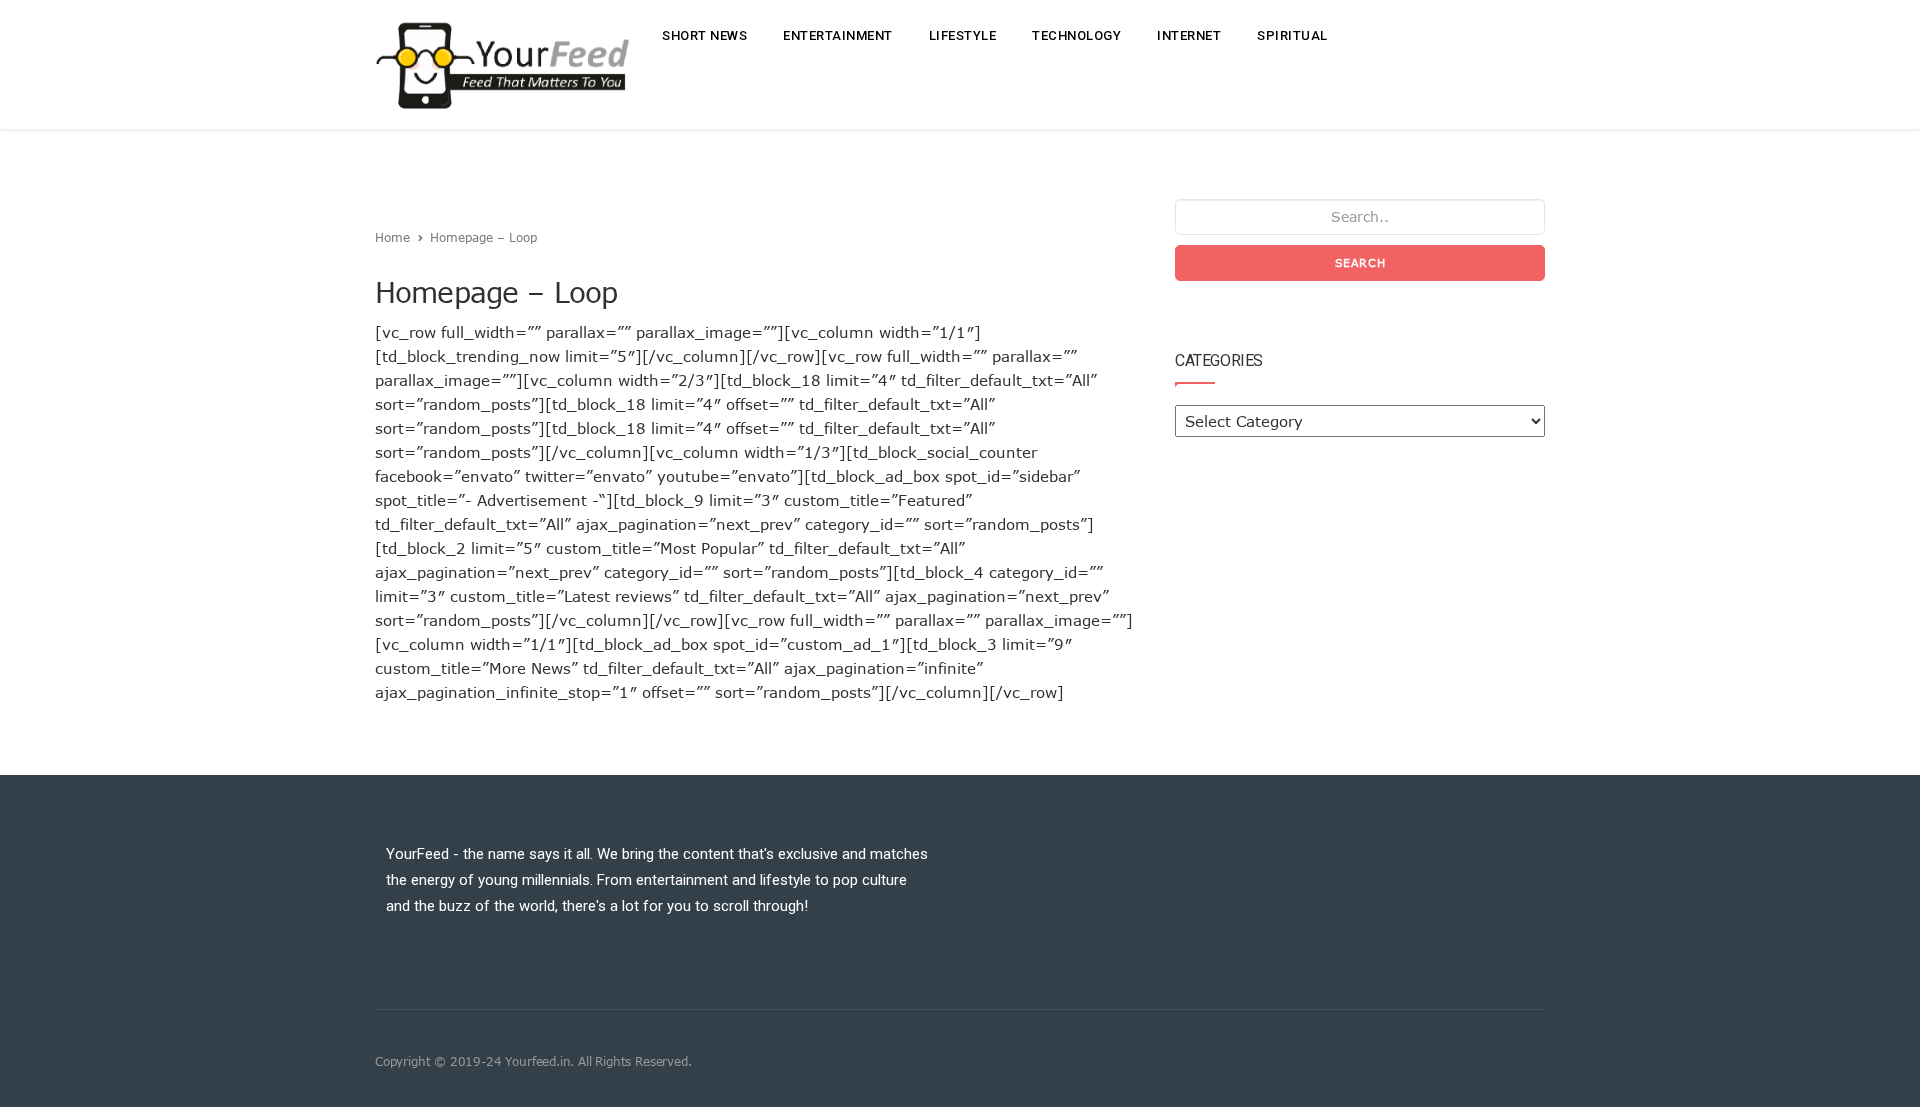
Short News (704, 35)
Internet (1189, 35)
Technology (1076, 35)
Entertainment (838, 35)
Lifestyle (963, 35)
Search (1360, 262)
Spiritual (1292, 35)
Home (392, 237)
